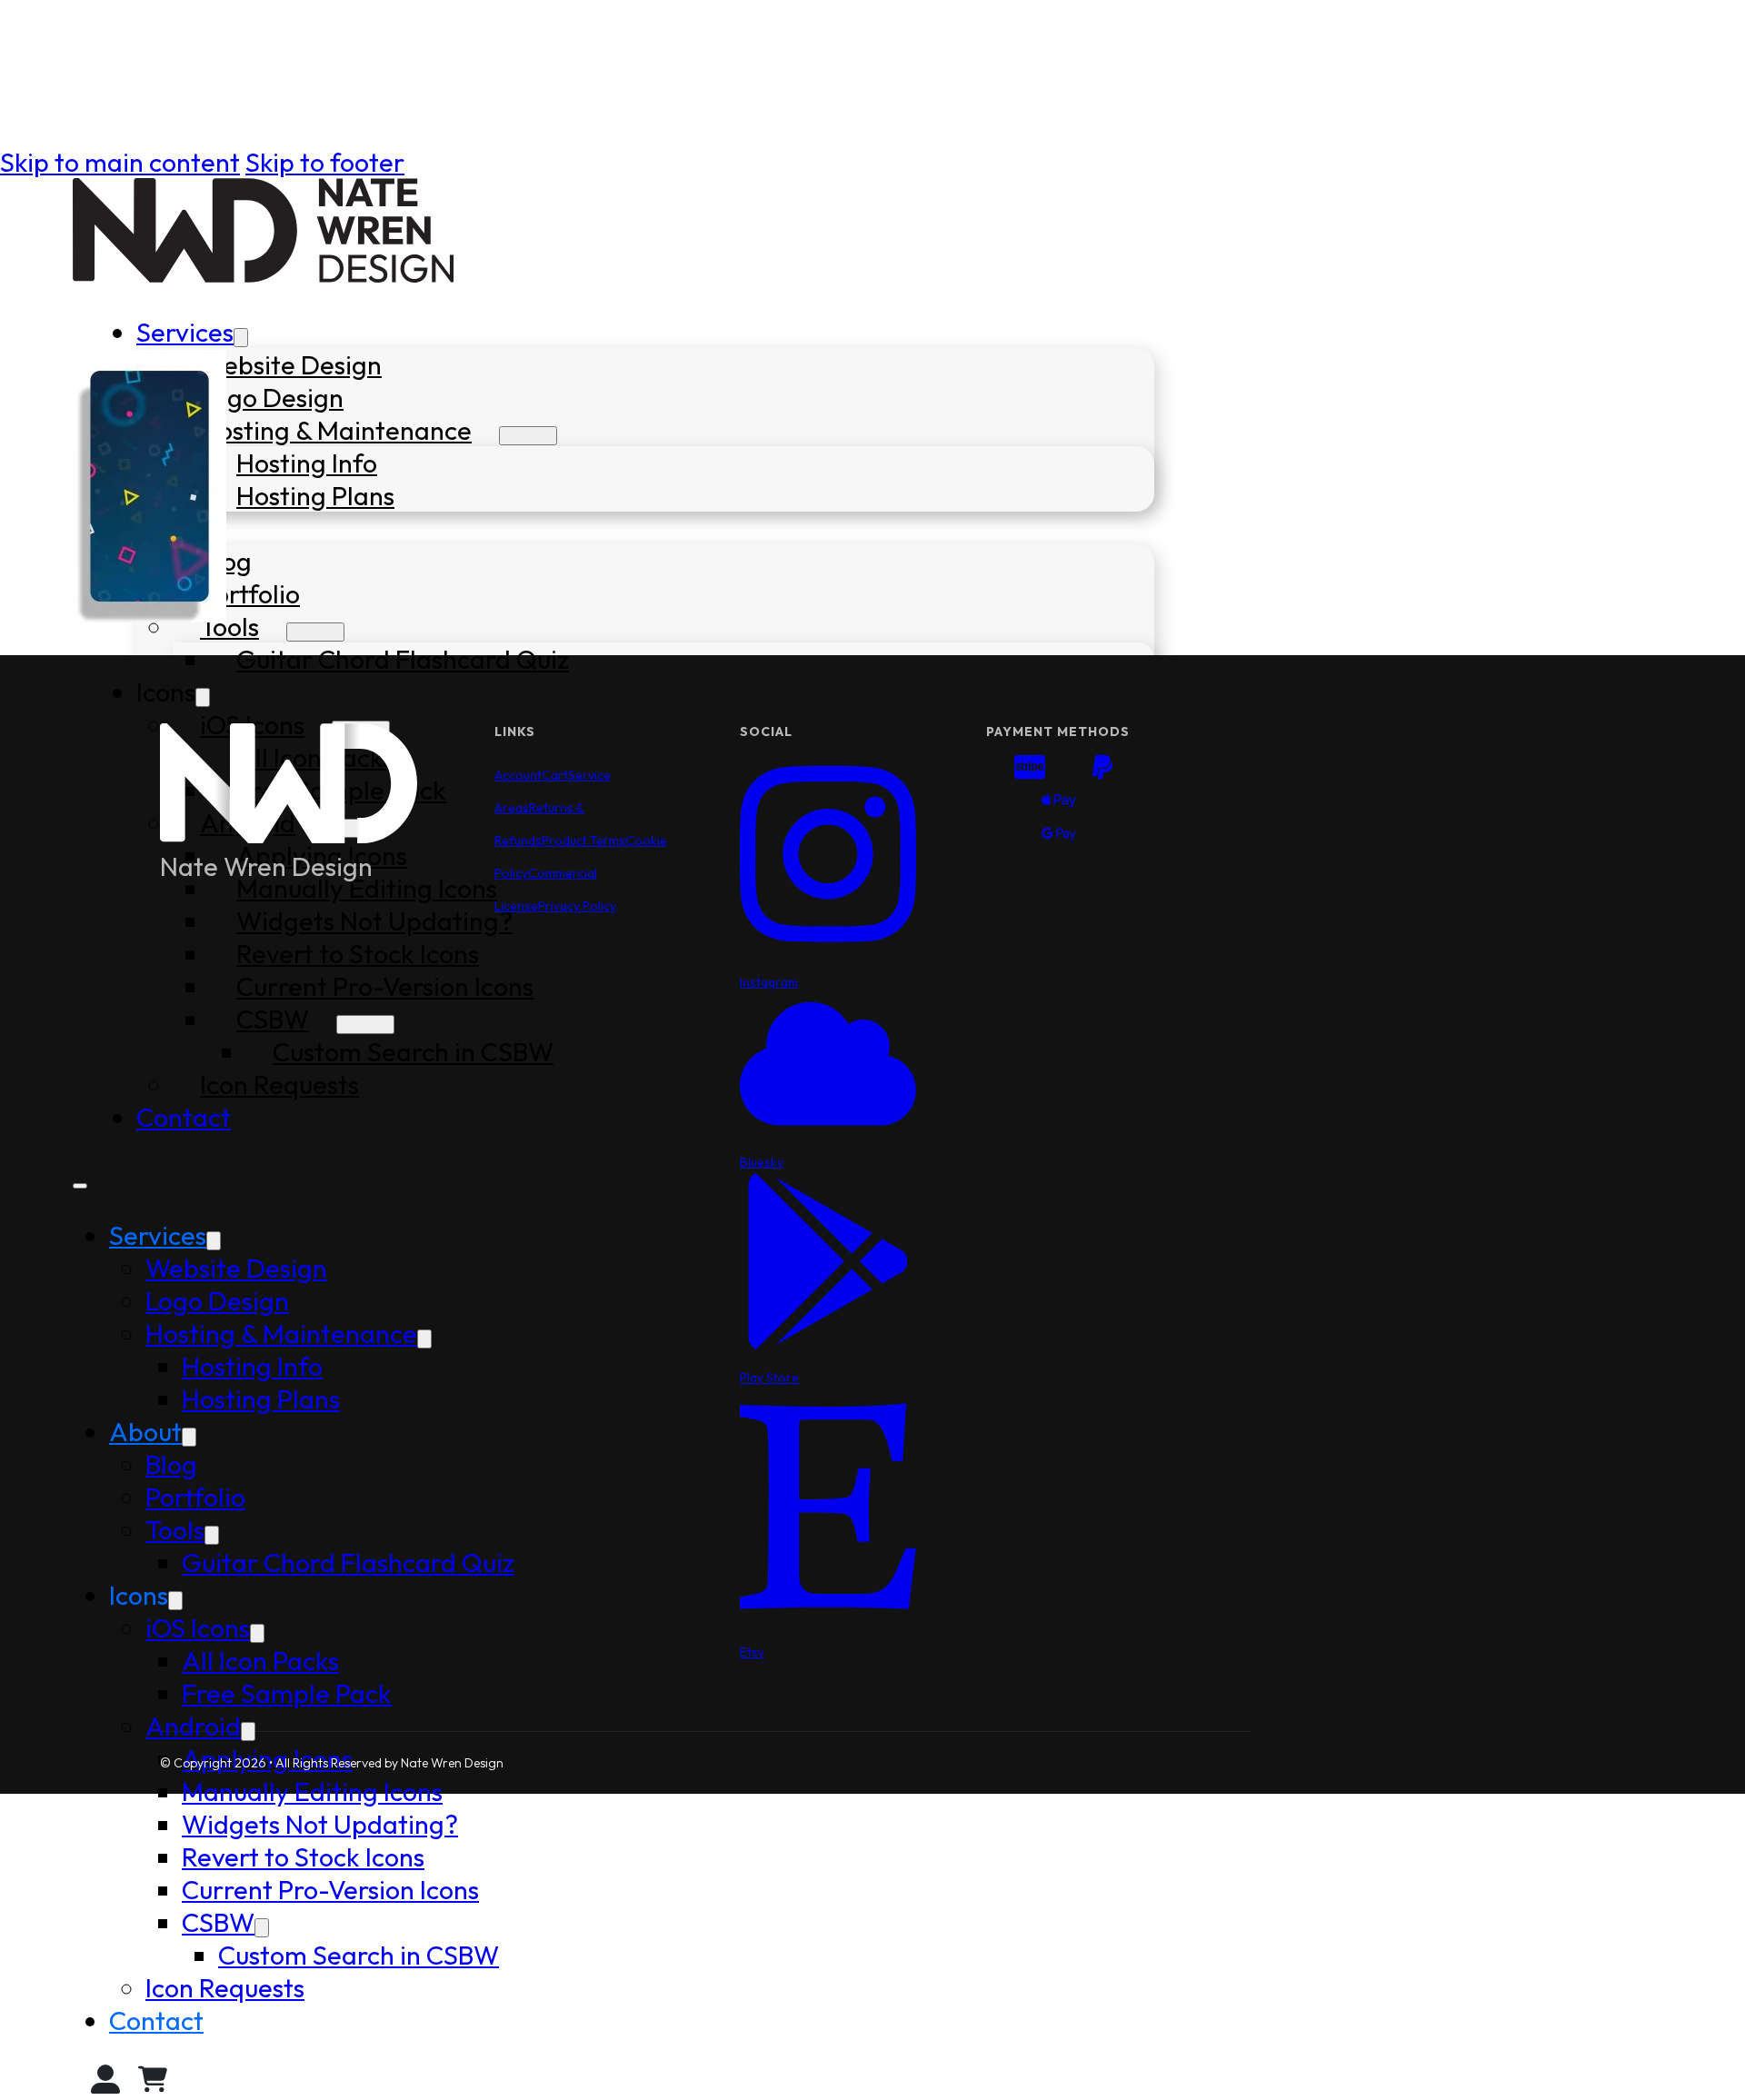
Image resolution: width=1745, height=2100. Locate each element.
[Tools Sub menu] (315, 632)
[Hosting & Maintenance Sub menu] (528, 436)
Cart (555, 775)
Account (518, 775)
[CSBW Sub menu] (262, 1928)
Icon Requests (225, 1987)
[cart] (153, 2084)
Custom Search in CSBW (359, 1955)
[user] (105, 2084)
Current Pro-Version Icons (330, 1889)
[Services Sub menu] (241, 338)
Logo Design (272, 397)
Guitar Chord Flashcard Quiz (403, 659)
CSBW (218, 1922)
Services (185, 332)
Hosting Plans (315, 495)
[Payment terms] (1059, 804)
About (145, 1431)
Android (193, 1726)
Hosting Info (307, 463)
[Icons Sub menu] (203, 697)
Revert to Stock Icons (303, 1856)
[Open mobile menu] (80, 1186)
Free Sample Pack (287, 1693)
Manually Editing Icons (312, 1791)
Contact (156, 2020)
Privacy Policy (577, 906)
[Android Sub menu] (248, 1732)
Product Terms (583, 841)
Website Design (291, 364)
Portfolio (250, 593)
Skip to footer (325, 162)
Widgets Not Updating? (320, 1824)
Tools (229, 626)
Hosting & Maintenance (336, 430)
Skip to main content (120, 162)
